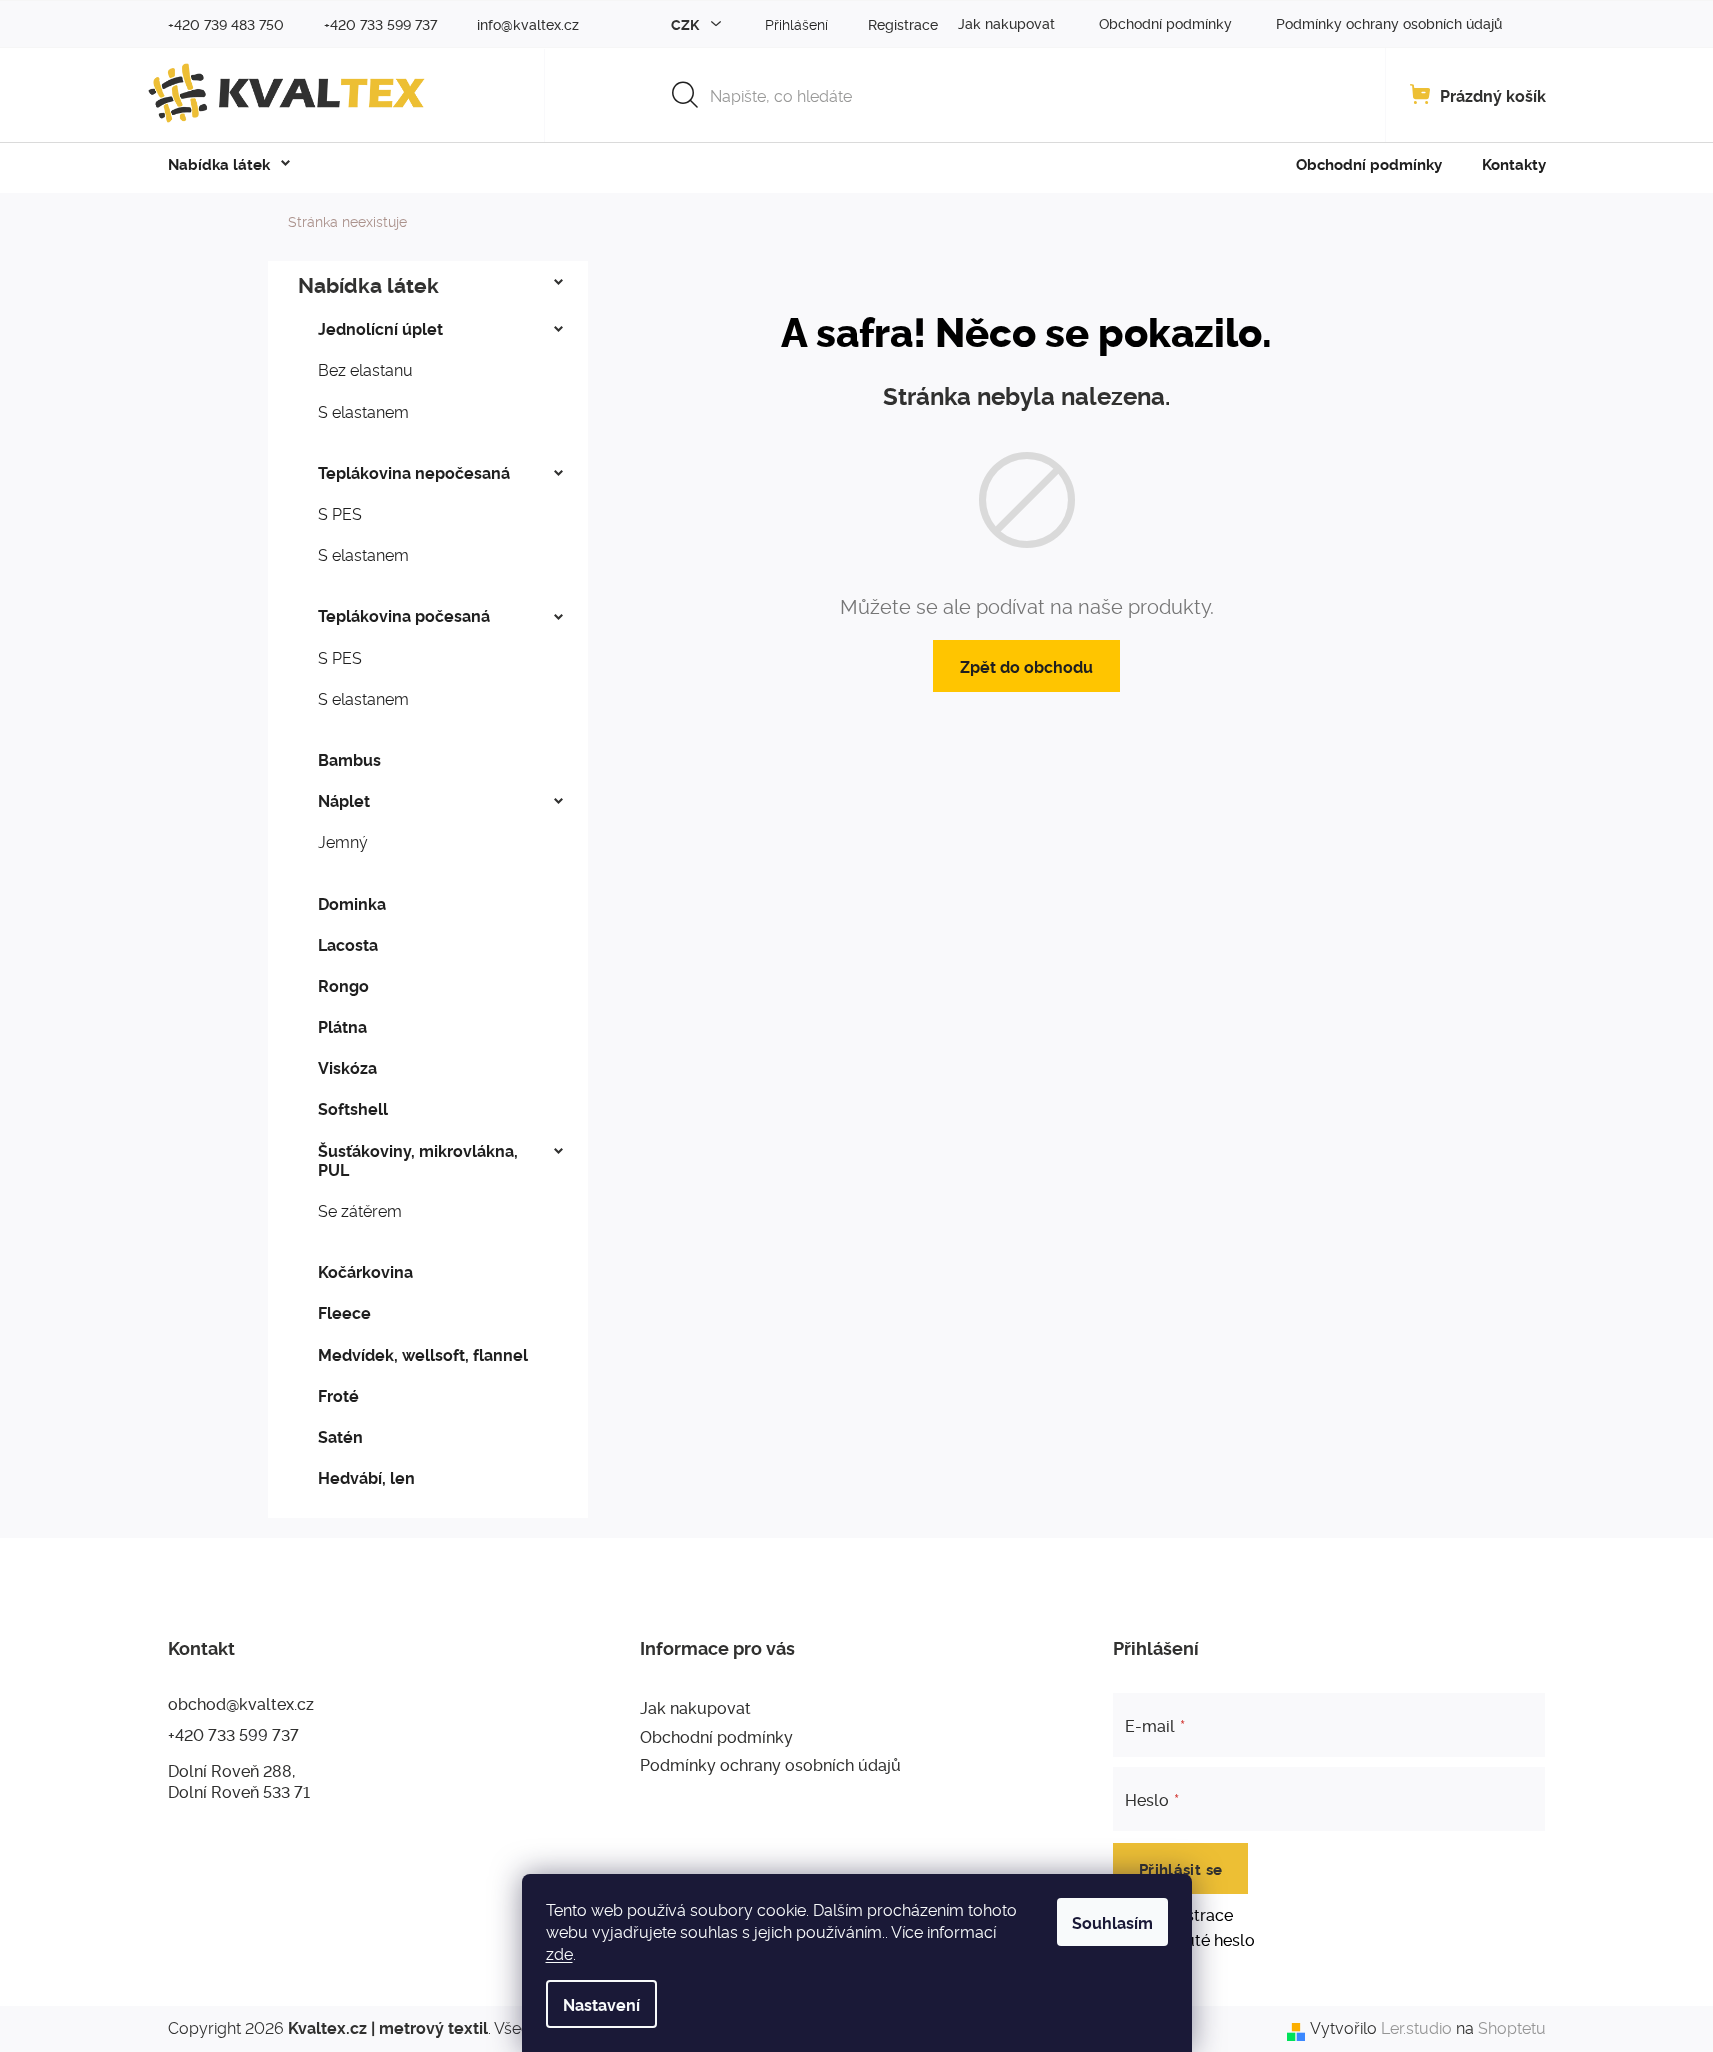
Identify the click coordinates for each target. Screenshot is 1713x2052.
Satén (340, 1436)
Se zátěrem (360, 1210)
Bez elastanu (365, 369)
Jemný (343, 841)
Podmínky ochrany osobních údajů (1389, 22)
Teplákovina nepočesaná (414, 472)
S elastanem (363, 411)
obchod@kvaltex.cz (241, 1703)
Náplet (344, 800)
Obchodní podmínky (1165, 22)
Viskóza (347, 1067)
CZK (686, 23)
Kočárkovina (365, 1271)
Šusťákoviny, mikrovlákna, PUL (418, 1159)
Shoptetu (1512, 2027)
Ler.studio (1416, 2027)
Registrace (903, 23)
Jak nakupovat (1006, 22)
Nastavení (601, 2004)
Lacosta (348, 944)
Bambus (349, 759)
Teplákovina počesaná (404, 615)
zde (559, 1953)
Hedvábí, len (366, 1477)
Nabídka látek (368, 284)
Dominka (352, 903)
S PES (340, 513)
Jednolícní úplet (380, 328)
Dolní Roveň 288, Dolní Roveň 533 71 (239, 1780)
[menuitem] (219, 164)
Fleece (344, 1312)
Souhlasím (1112, 1922)
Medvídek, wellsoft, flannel (423, 1354)
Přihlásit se (1181, 1868)
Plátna (342, 1026)
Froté (338, 1395)
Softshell (353, 1108)
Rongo (343, 985)
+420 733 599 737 (233, 1734)
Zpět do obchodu (1026, 666)
